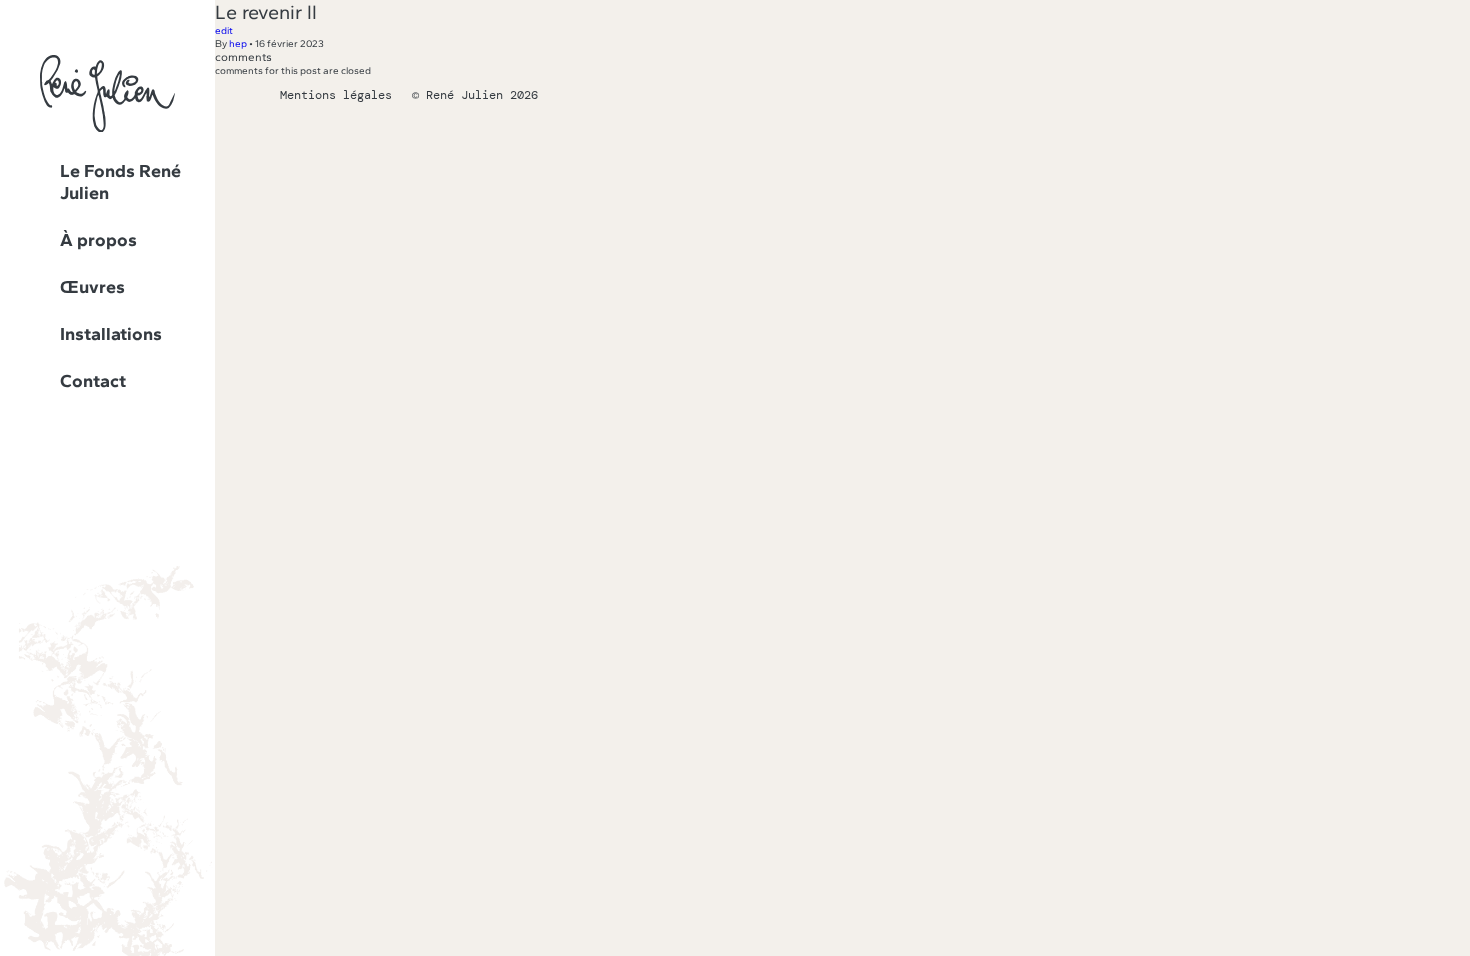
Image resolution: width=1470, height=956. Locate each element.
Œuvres (92, 287)
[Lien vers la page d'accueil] (107, 128)
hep (238, 43)
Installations (111, 334)
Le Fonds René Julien (120, 182)
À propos (98, 240)
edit (224, 30)
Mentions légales (336, 95)
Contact (93, 381)
